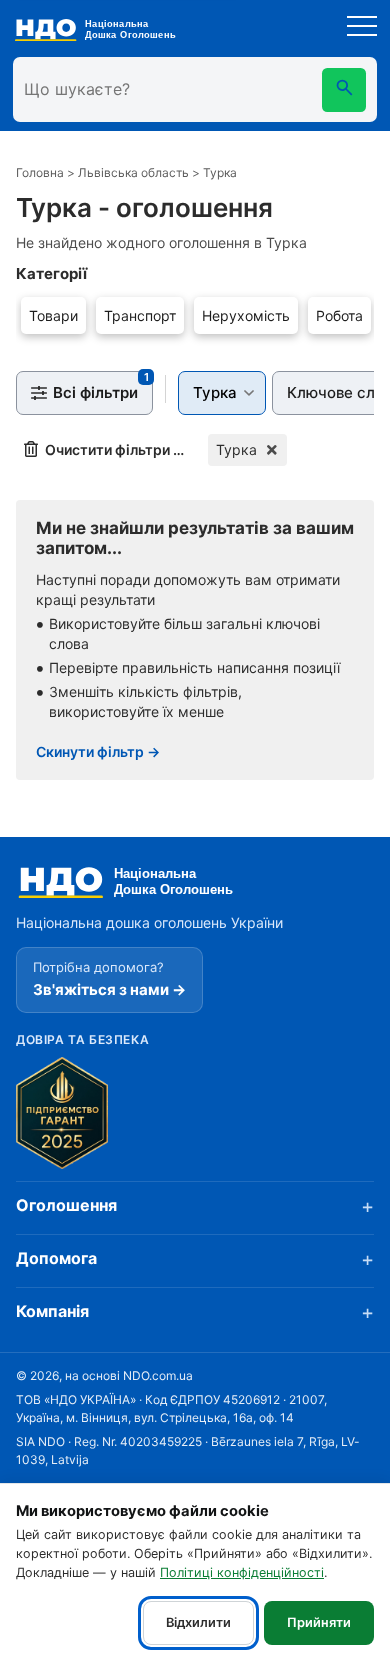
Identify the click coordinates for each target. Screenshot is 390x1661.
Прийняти (319, 1622)
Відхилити (198, 1622)
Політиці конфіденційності (242, 1572)
